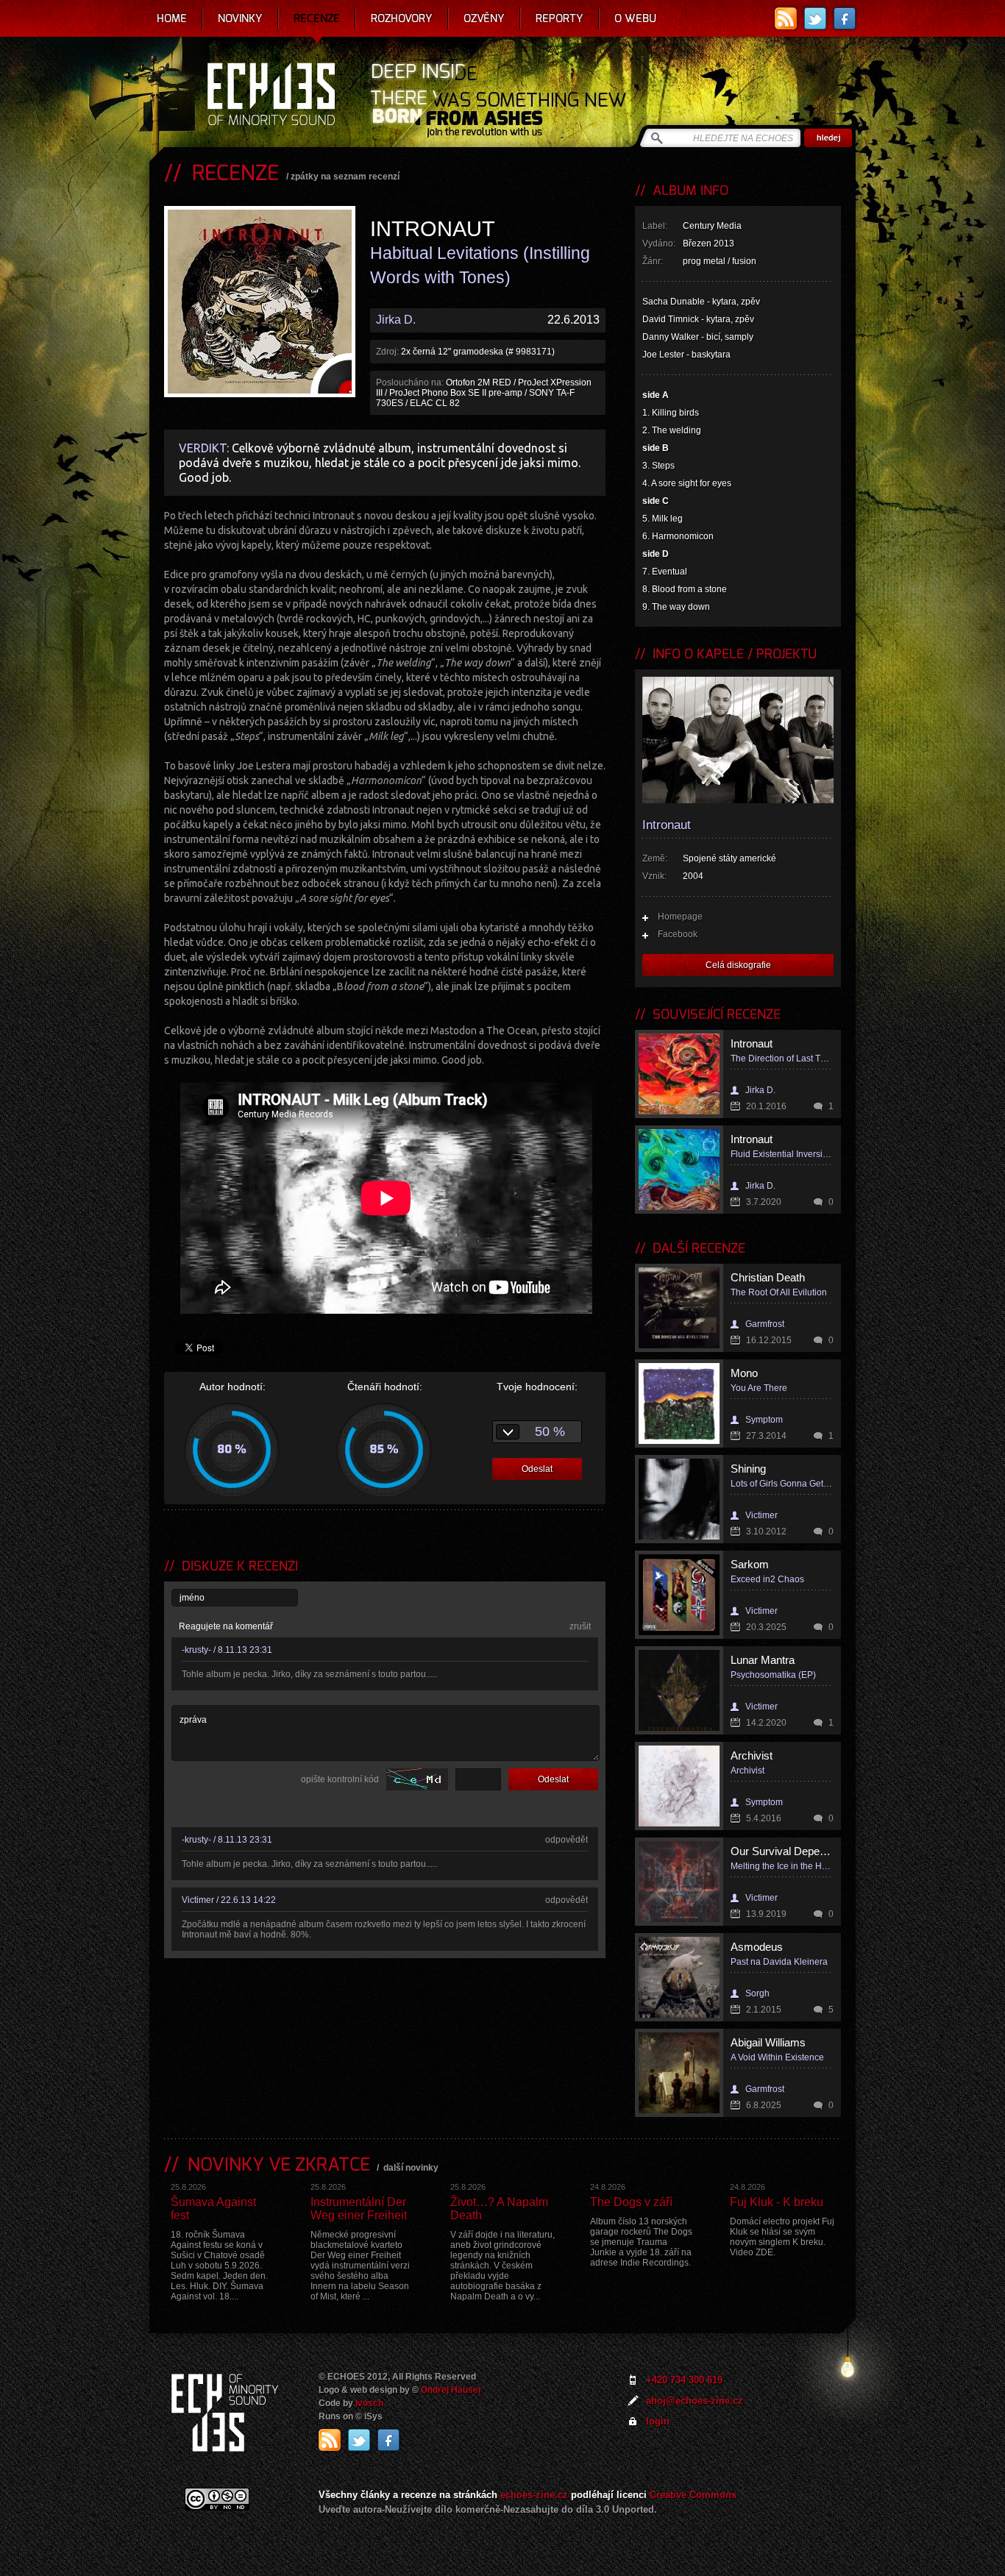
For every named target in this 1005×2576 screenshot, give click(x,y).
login (658, 2421)
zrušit (580, 1626)
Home (172, 18)
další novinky (411, 2168)
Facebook (678, 934)
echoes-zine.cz (534, 2495)
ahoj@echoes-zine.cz (695, 2401)
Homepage (680, 917)
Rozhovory (402, 18)
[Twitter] (815, 18)
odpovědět (567, 1840)
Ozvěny (484, 18)
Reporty (560, 18)
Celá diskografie (738, 965)
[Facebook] (845, 18)
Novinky (240, 18)
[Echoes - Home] (271, 96)
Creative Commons (693, 2495)
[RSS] (786, 18)
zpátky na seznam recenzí (345, 177)
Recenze (317, 18)
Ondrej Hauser (451, 2390)
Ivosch (369, 2403)
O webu (635, 18)
